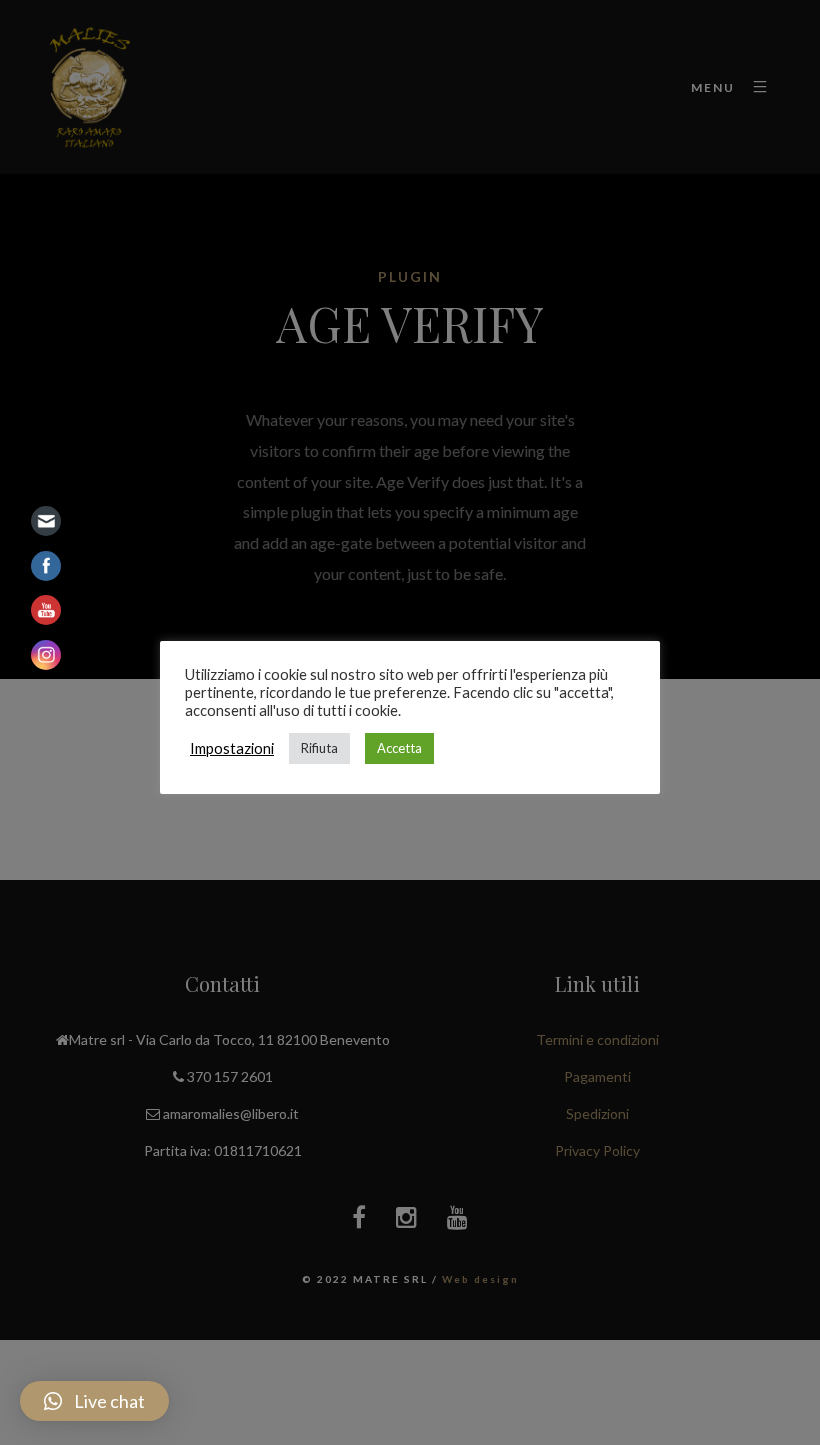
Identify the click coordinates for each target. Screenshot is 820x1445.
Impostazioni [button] (232, 748)
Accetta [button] (399, 748)
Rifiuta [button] (319, 748)
